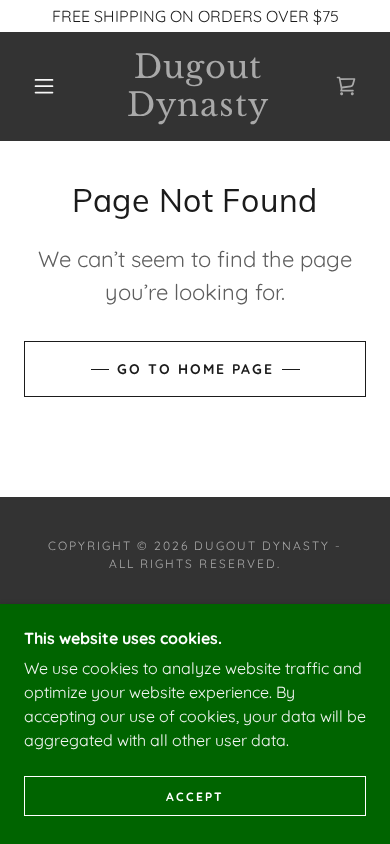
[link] (198, 86)
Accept (195, 796)
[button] (44, 86)
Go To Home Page (195, 369)
